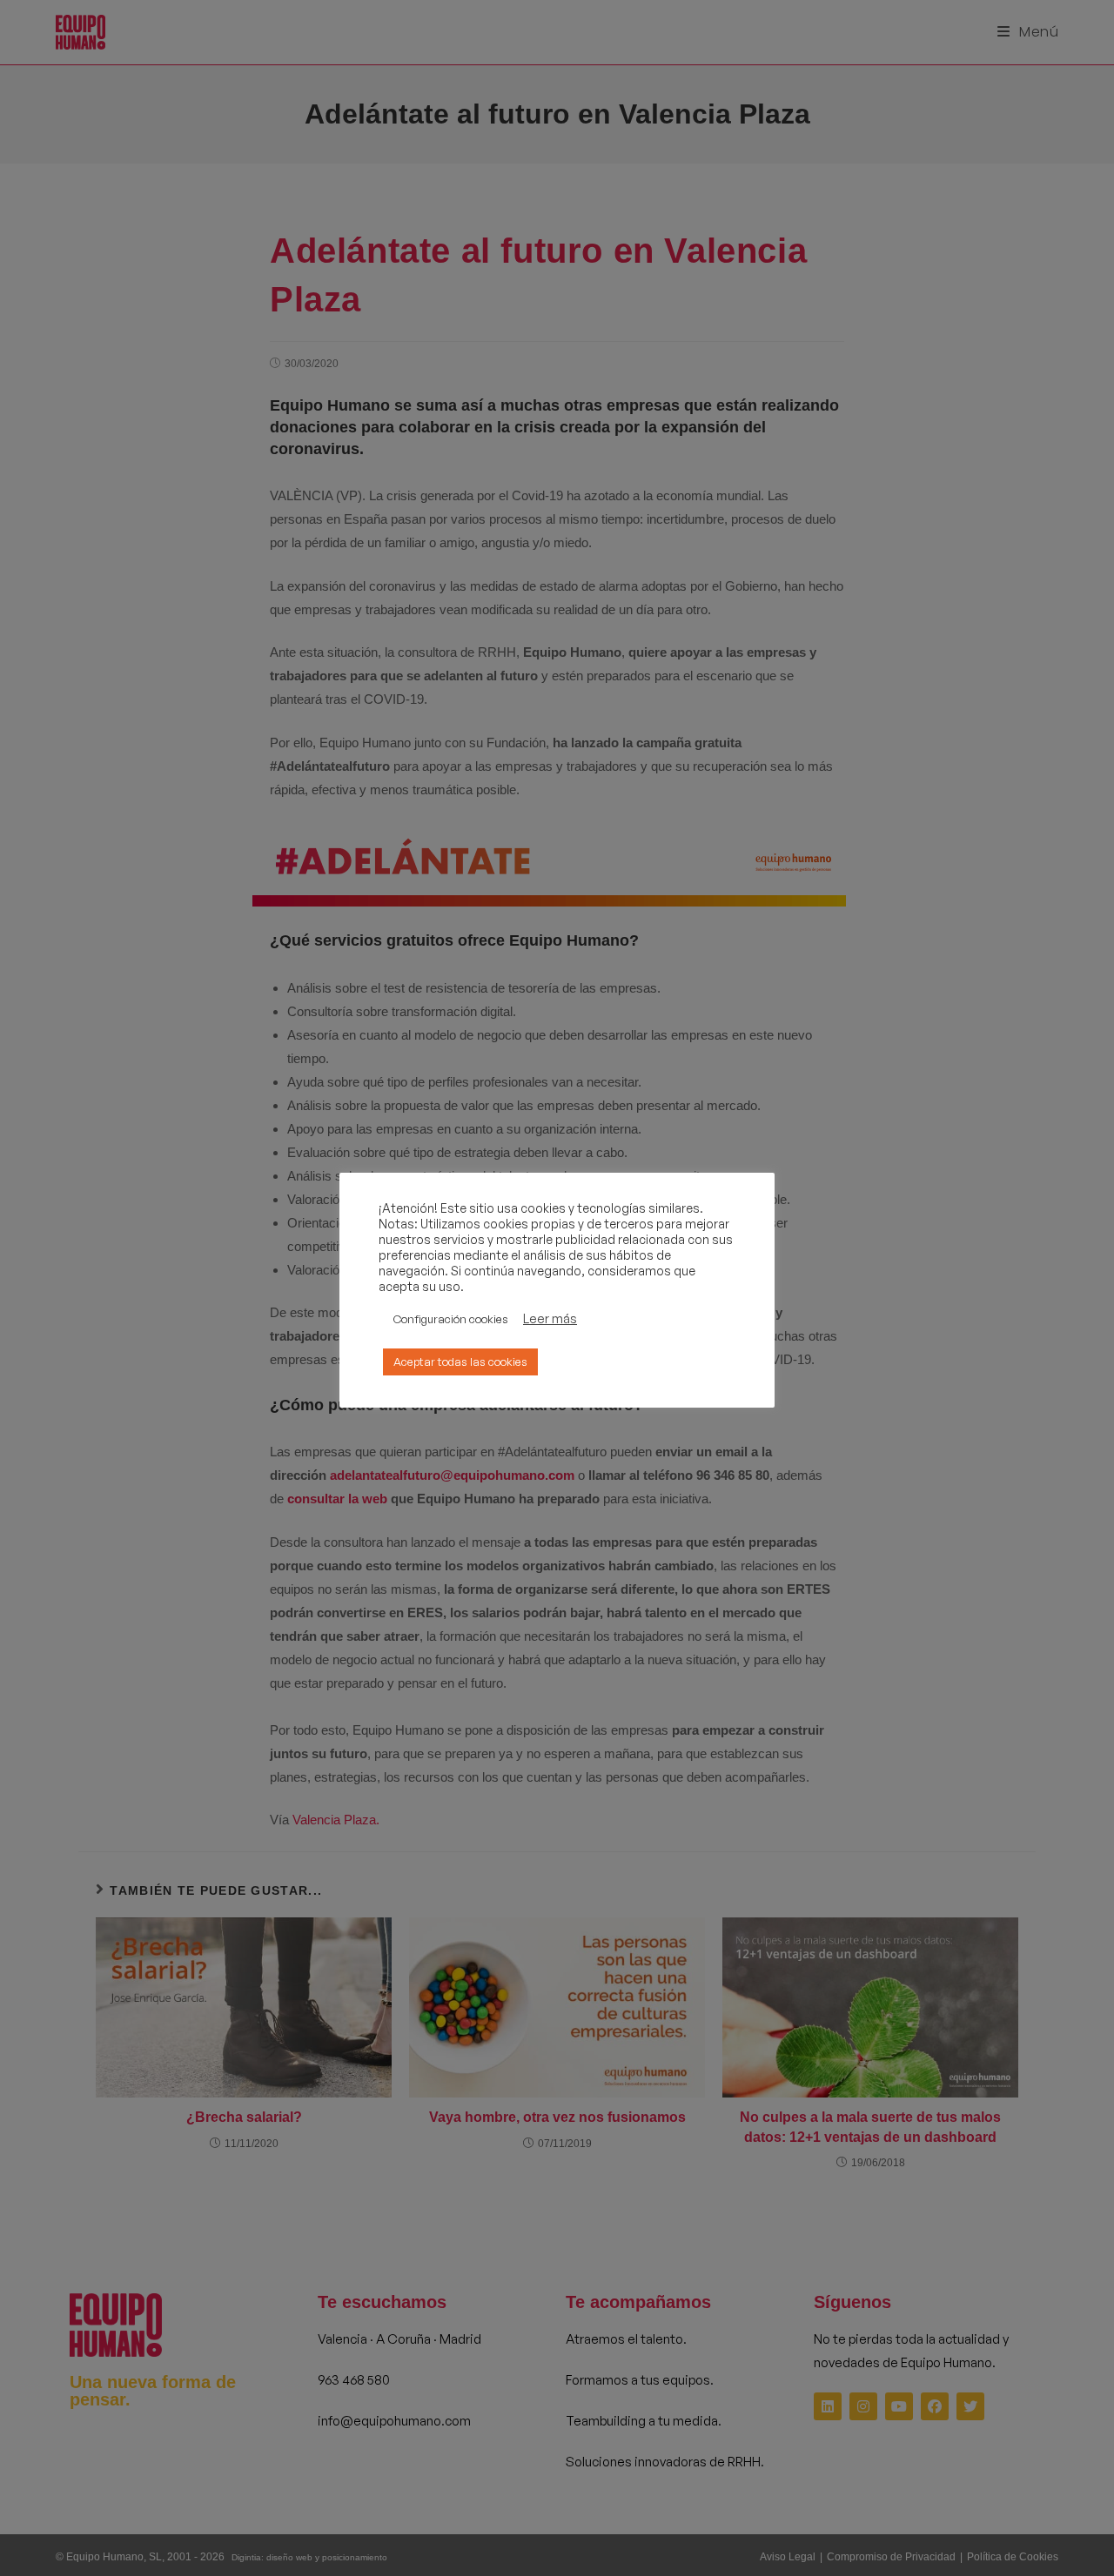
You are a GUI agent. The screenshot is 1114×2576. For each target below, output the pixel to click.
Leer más (550, 1319)
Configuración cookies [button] (451, 1319)
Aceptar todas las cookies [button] (460, 1362)
